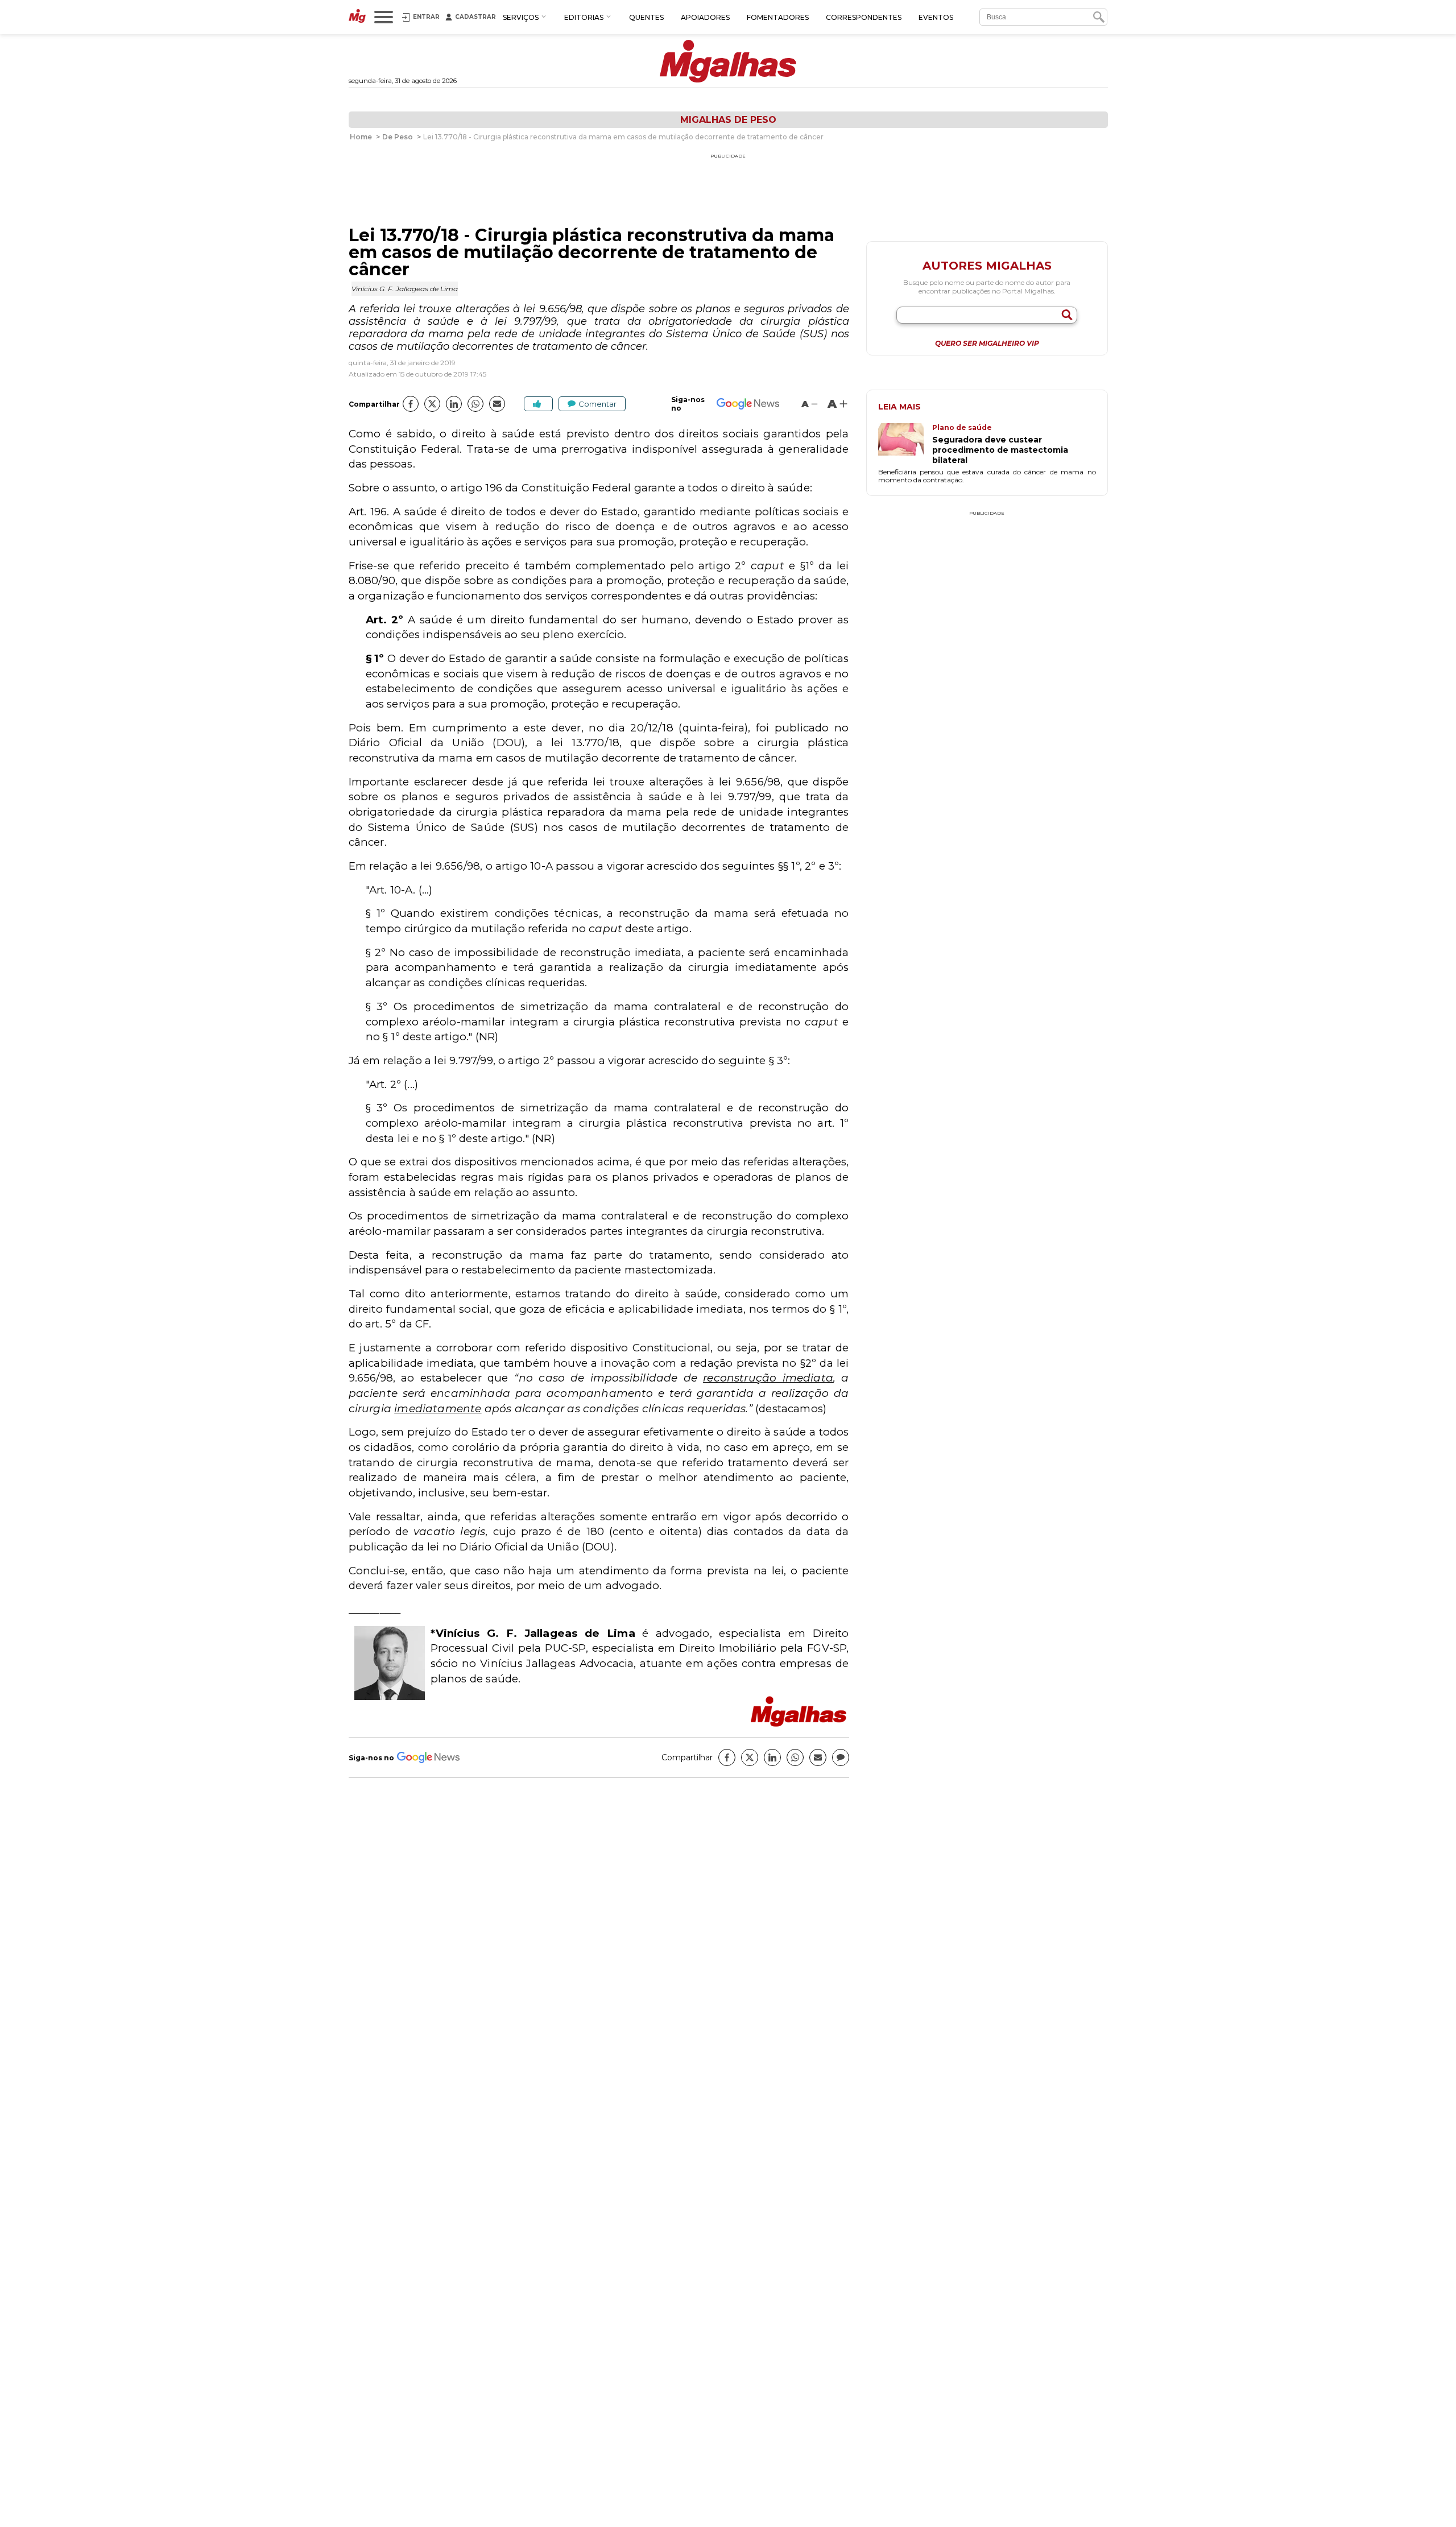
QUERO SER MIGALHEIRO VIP (987, 344)
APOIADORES (705, 17)
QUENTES (646, 17)
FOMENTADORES (778, 17)
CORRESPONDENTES (864, 17)
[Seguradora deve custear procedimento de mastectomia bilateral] (905, 444)
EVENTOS (936, 17)
